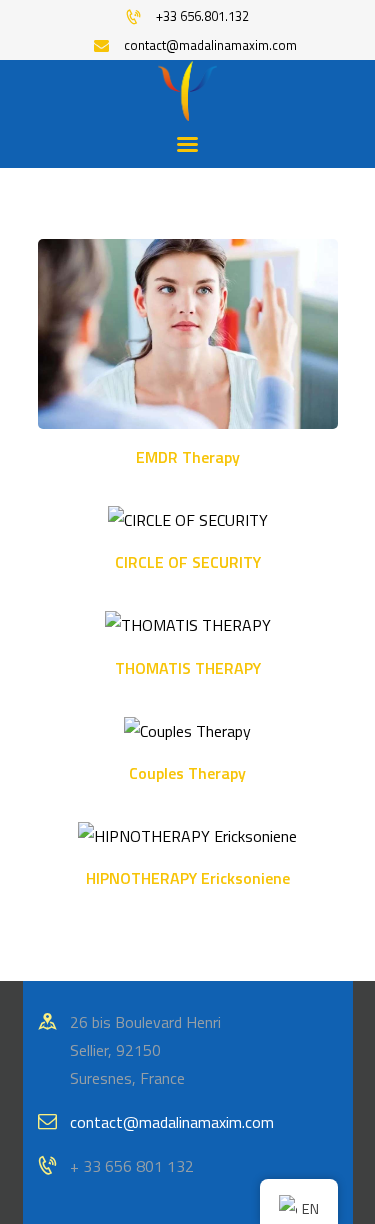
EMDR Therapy (188, 457)
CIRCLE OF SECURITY (188, 562)
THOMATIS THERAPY (188, 668)
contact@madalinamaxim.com (172, 1122)
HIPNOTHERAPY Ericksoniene (188, 878)
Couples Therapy (187, 773)
